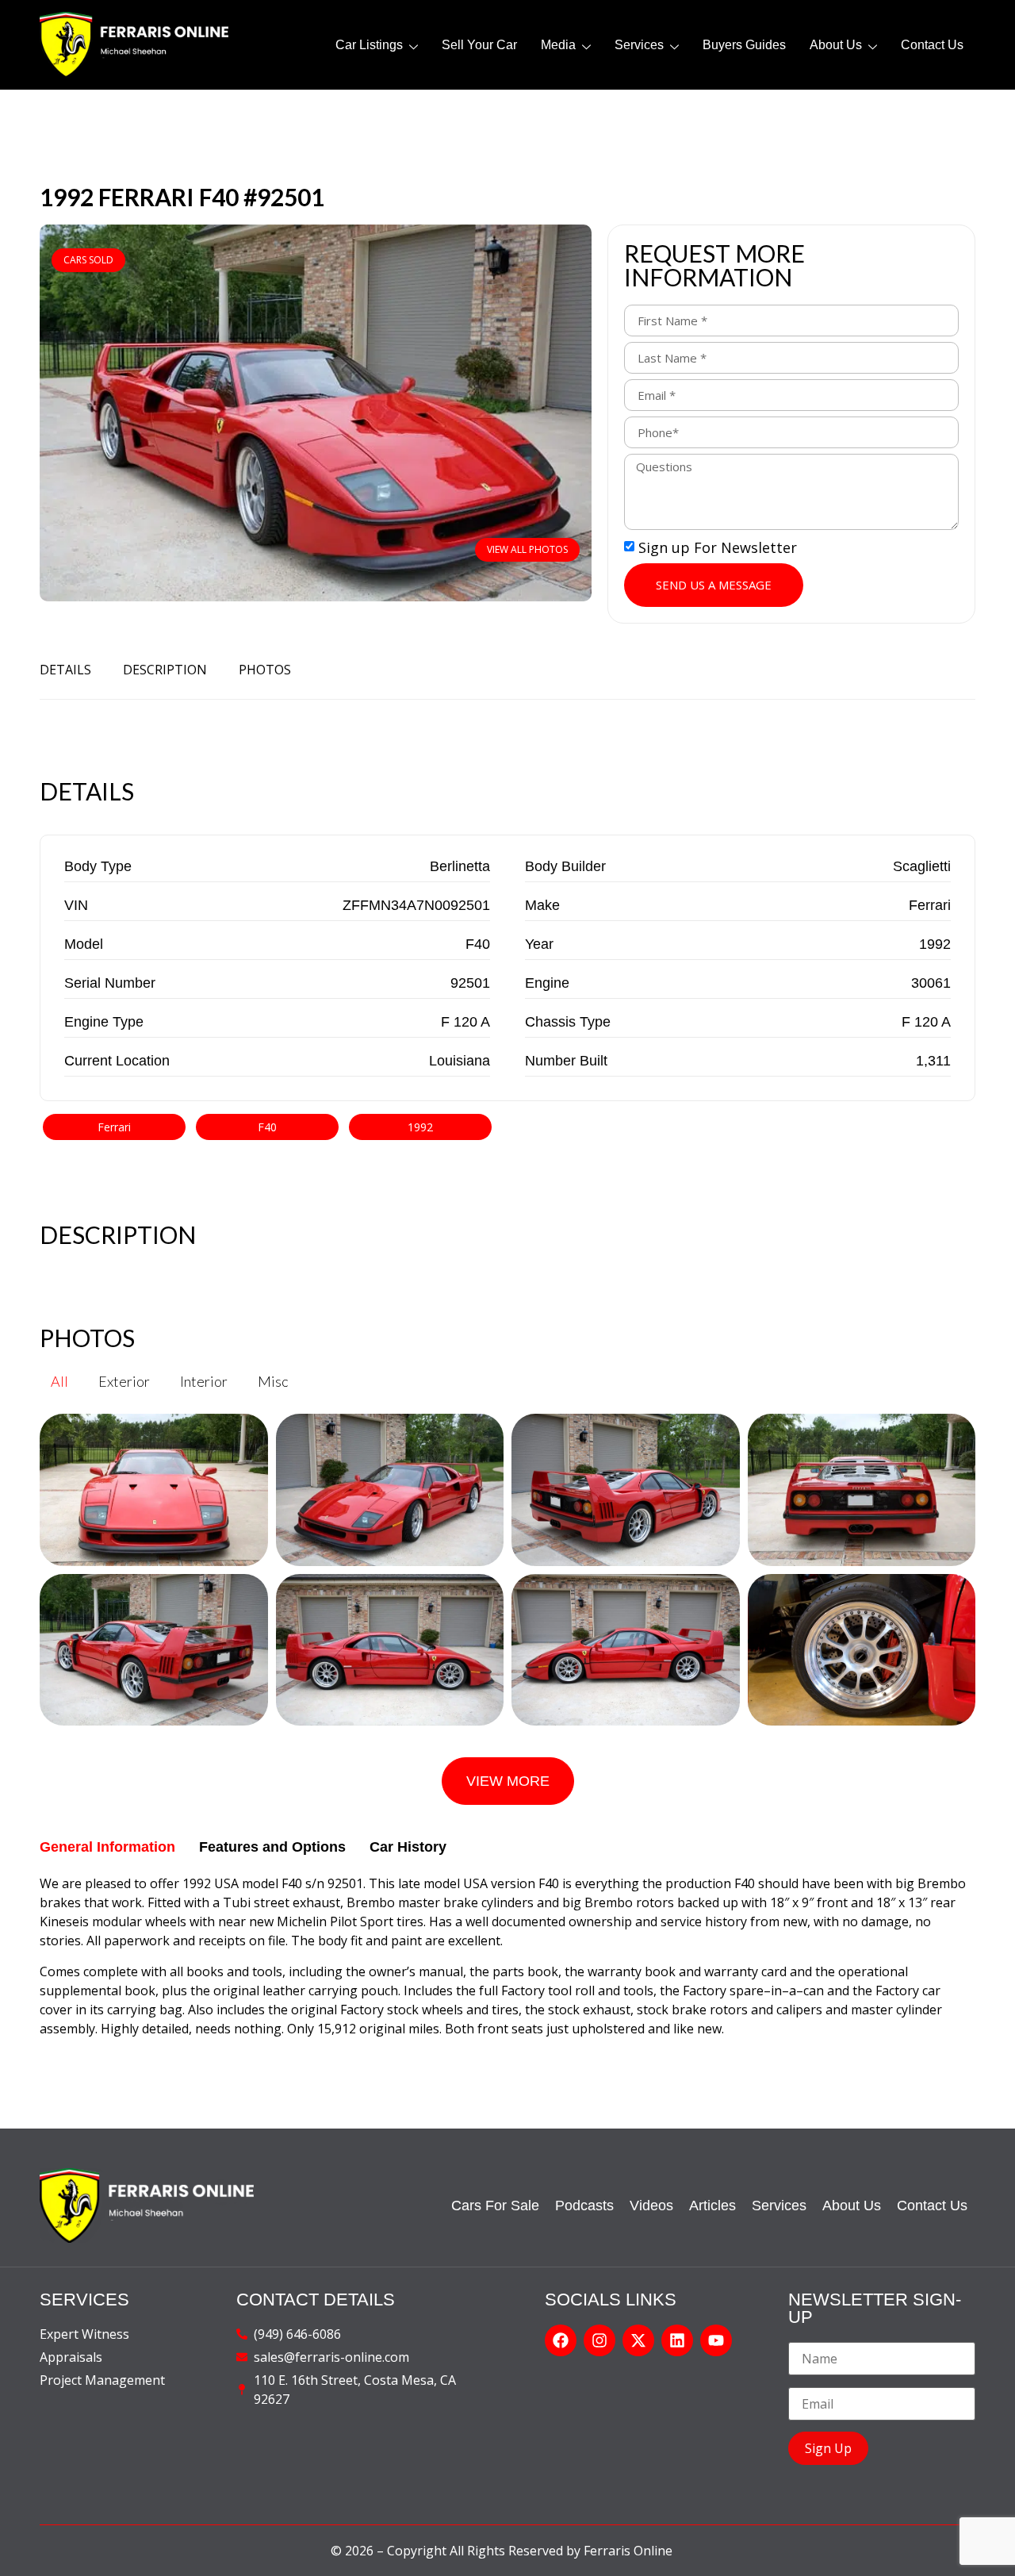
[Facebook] (561, 2340)
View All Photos (527, 549)
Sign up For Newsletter (718, 547)
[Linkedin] (677, 2340)
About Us (836, 45)
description (165, 670)
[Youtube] (716, 2340)
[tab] (107, 1847)
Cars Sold (88, 260)
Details (65, 670)
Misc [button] (273, 1381)
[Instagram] (599, 2340)
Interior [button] (204, 1381)
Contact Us (932, 45)
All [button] (59, 1381)
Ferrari (114, 1127)
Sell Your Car (479, 45)
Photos (265, 670)
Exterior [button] (124, 1381)
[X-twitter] (638, 2340)
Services (639, 45)
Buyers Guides (744, 45)
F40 (267, 1127)
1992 (420, 1127)
